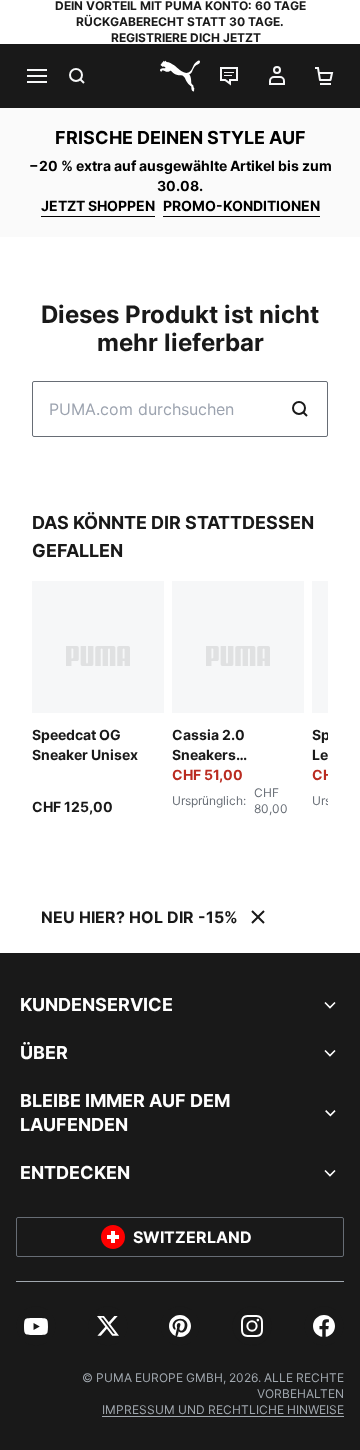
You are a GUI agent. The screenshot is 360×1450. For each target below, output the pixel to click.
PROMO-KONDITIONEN (241, 205)
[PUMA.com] (180, 76)
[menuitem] (36, 1326)
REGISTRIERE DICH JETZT (186, 37)
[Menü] (36, 76)
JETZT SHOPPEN (98, 205)
